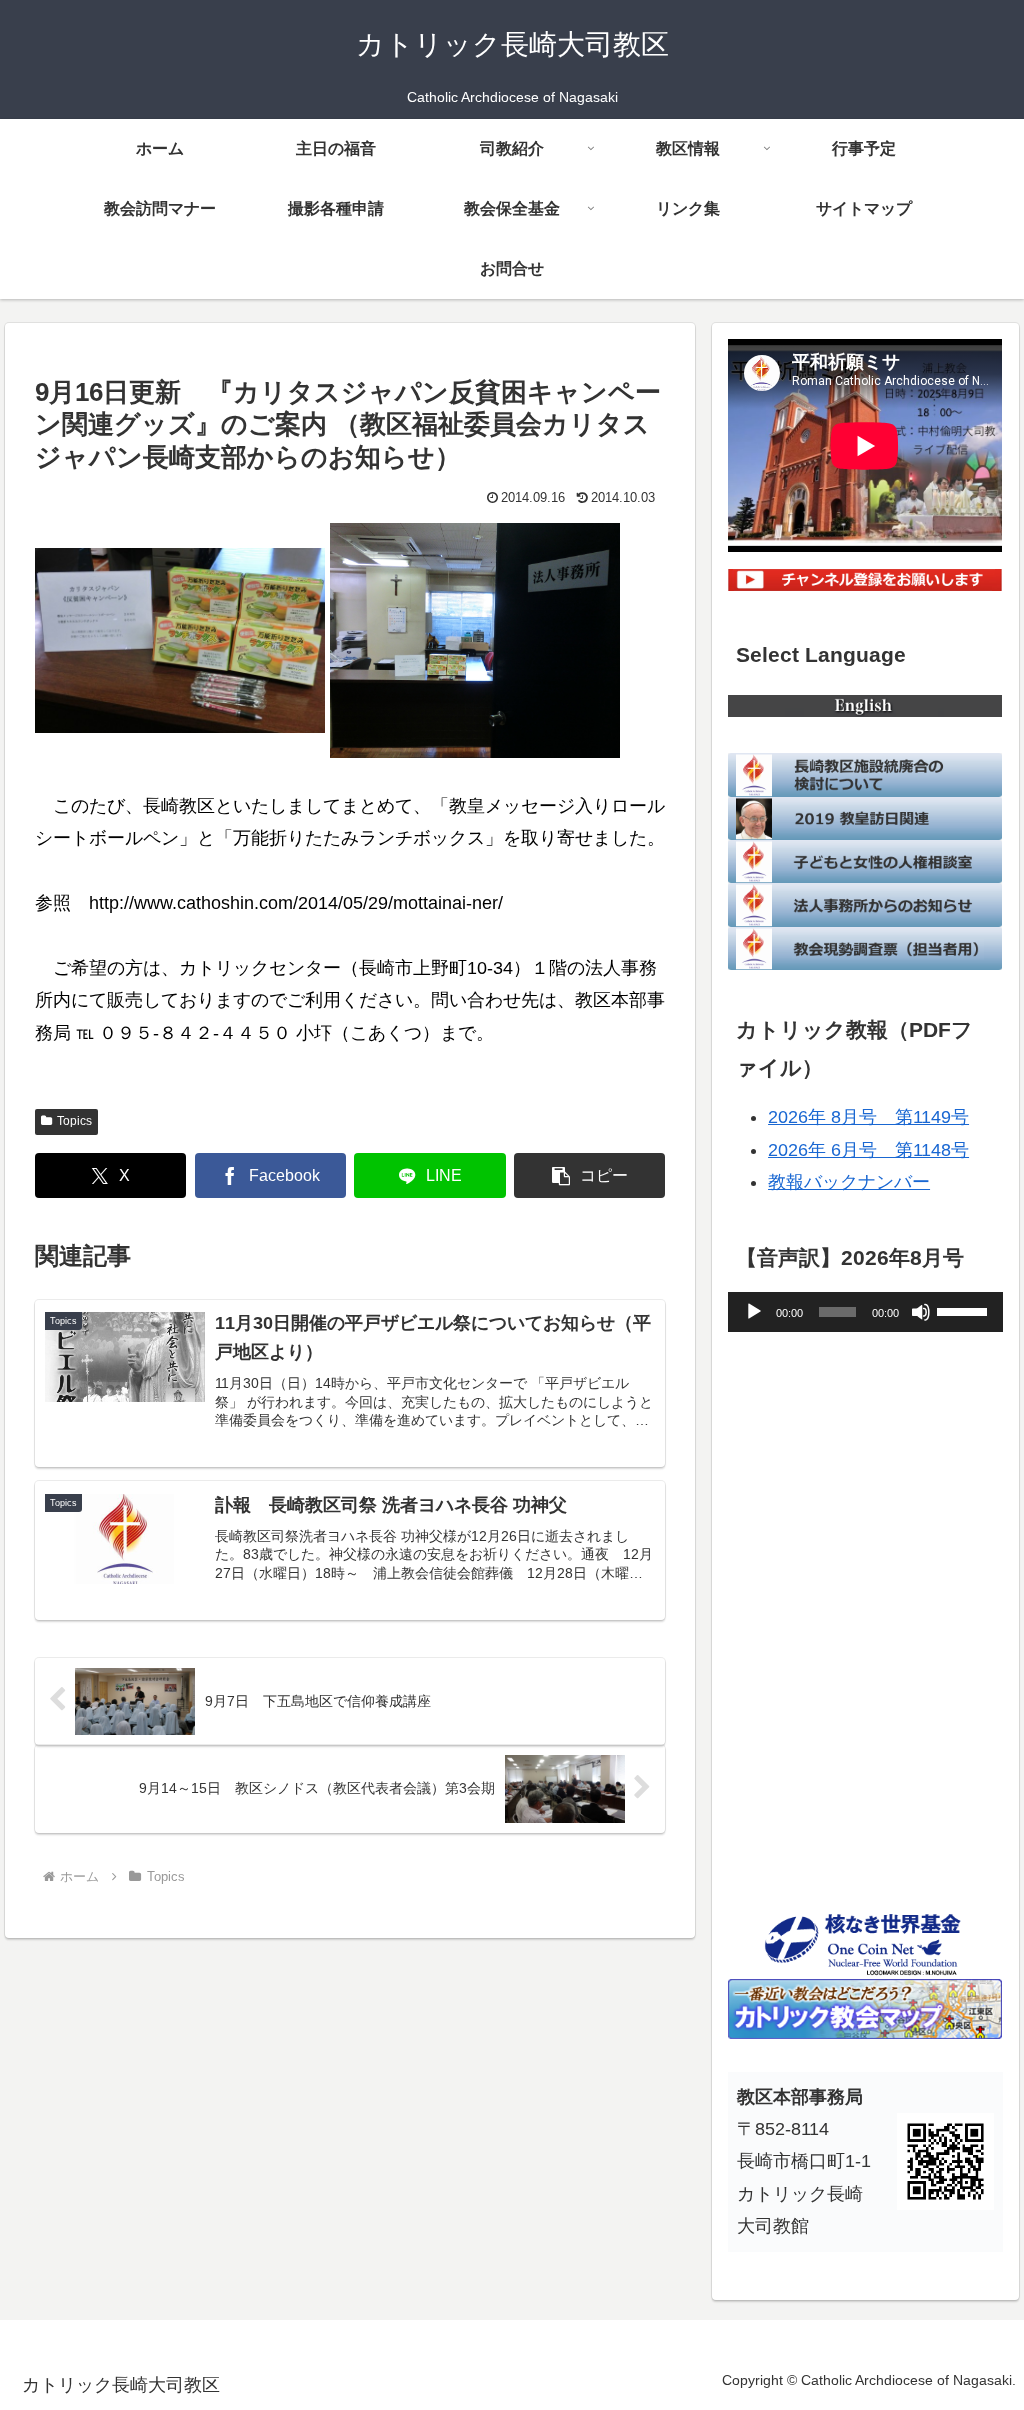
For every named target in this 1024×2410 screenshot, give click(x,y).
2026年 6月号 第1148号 (868, 1150)
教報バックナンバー (849, 1182)
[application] (865, 1312)
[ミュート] (921, 1312)
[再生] (754, 1312)
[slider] (965, 1310)
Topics (74, 1121)
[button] (589, 1175)
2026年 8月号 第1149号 (868, 1117)
